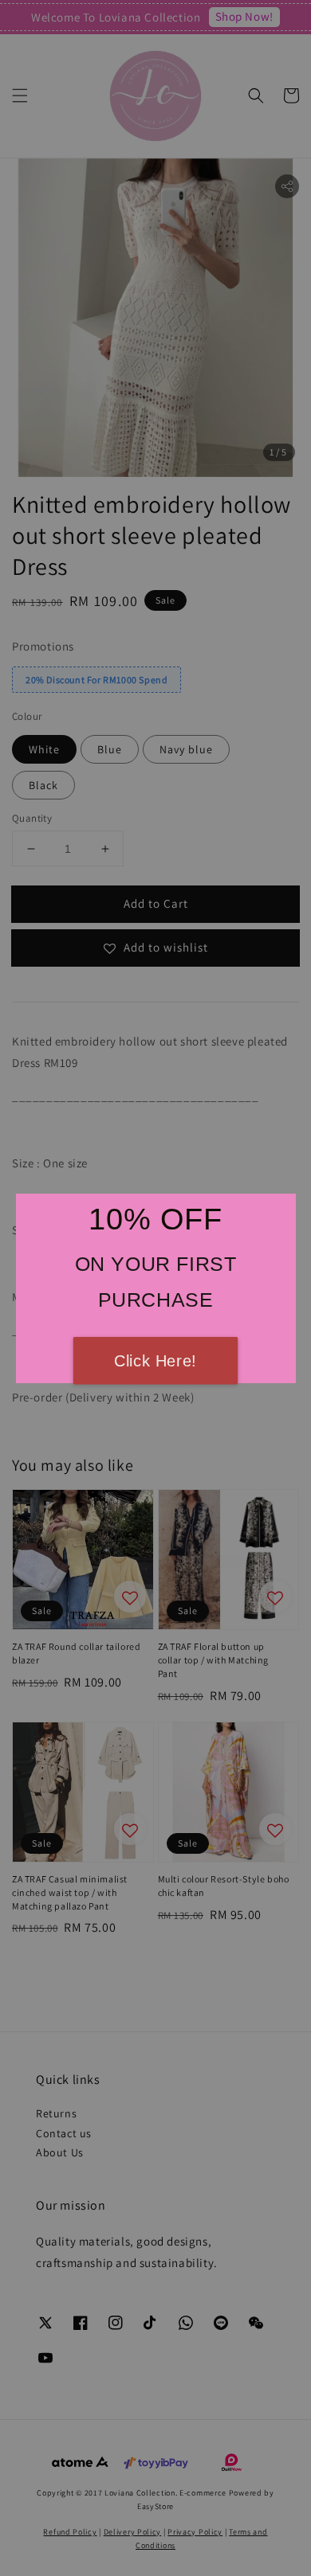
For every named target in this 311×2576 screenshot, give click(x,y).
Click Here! (155, 1361)
